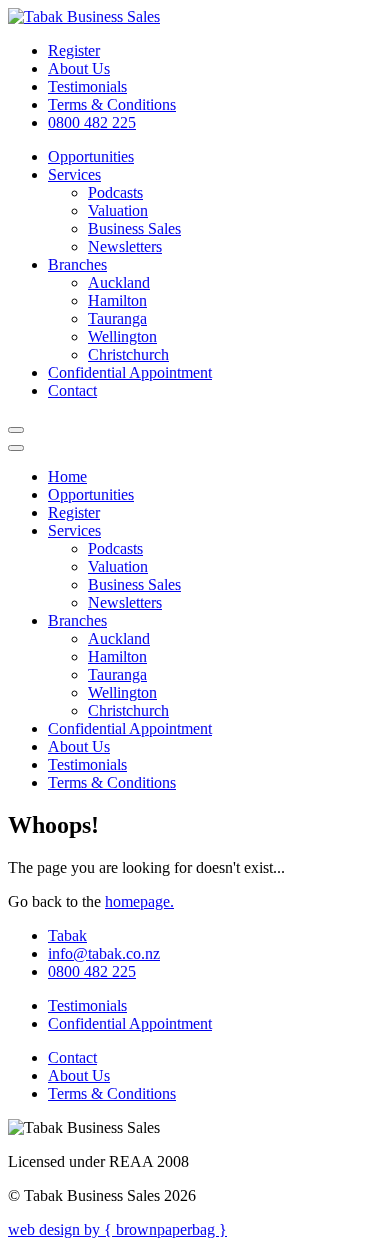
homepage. (139, 901)
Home (67, 476)
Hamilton (117, 300)
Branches (77, 264)
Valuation (118, 210)
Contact (72, 390)
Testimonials (87, 86)
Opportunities (91, 156)
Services (74, 174)
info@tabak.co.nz (104, 953)
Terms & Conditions (112, 104)
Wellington (122, 336)
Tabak (67, 935)
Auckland (119, 282)
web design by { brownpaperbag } (117, 1229)
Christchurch (128, 354)
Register (74, 50)
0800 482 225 (92, 122)
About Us (79, 68)
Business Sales (134, 228)
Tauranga (117, 318)
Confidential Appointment (130, 372)
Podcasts (115, 192)
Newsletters (125, 246)
